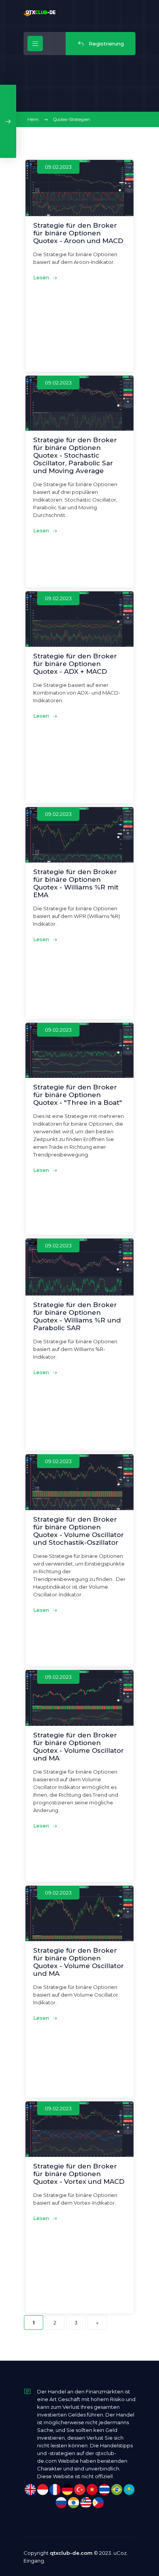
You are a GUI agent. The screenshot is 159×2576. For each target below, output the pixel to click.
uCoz (120, 2553)
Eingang (34, 2561)
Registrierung (106, 44)
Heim (33, 119)
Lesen (42, 277)
